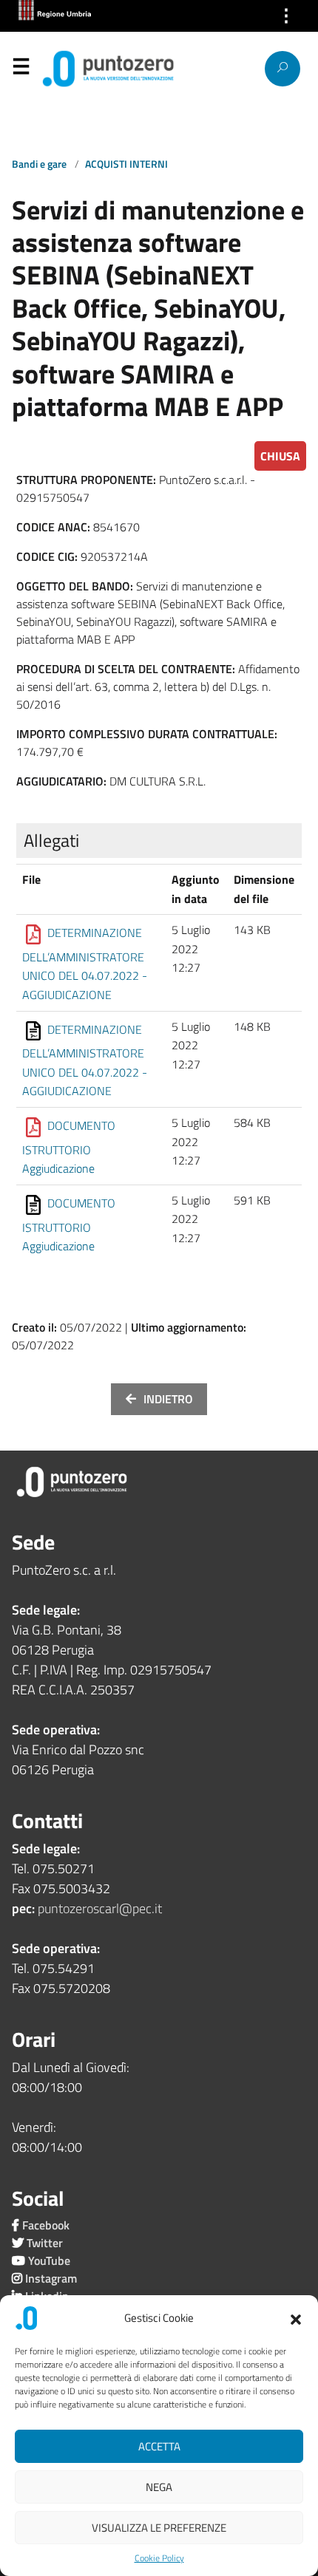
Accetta (159, 2446)
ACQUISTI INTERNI (126, 164)
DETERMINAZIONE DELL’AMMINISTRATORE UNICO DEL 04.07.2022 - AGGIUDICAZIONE (85, 964)
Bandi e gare (40, 164)
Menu (21, 69)
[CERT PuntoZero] (74, 69)
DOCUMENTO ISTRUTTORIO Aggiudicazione (69, 1147)
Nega (159, 2487)
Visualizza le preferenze (159, 2528)
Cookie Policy (159, 2558)
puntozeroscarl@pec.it (100, 1908)
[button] (296, 2318)
